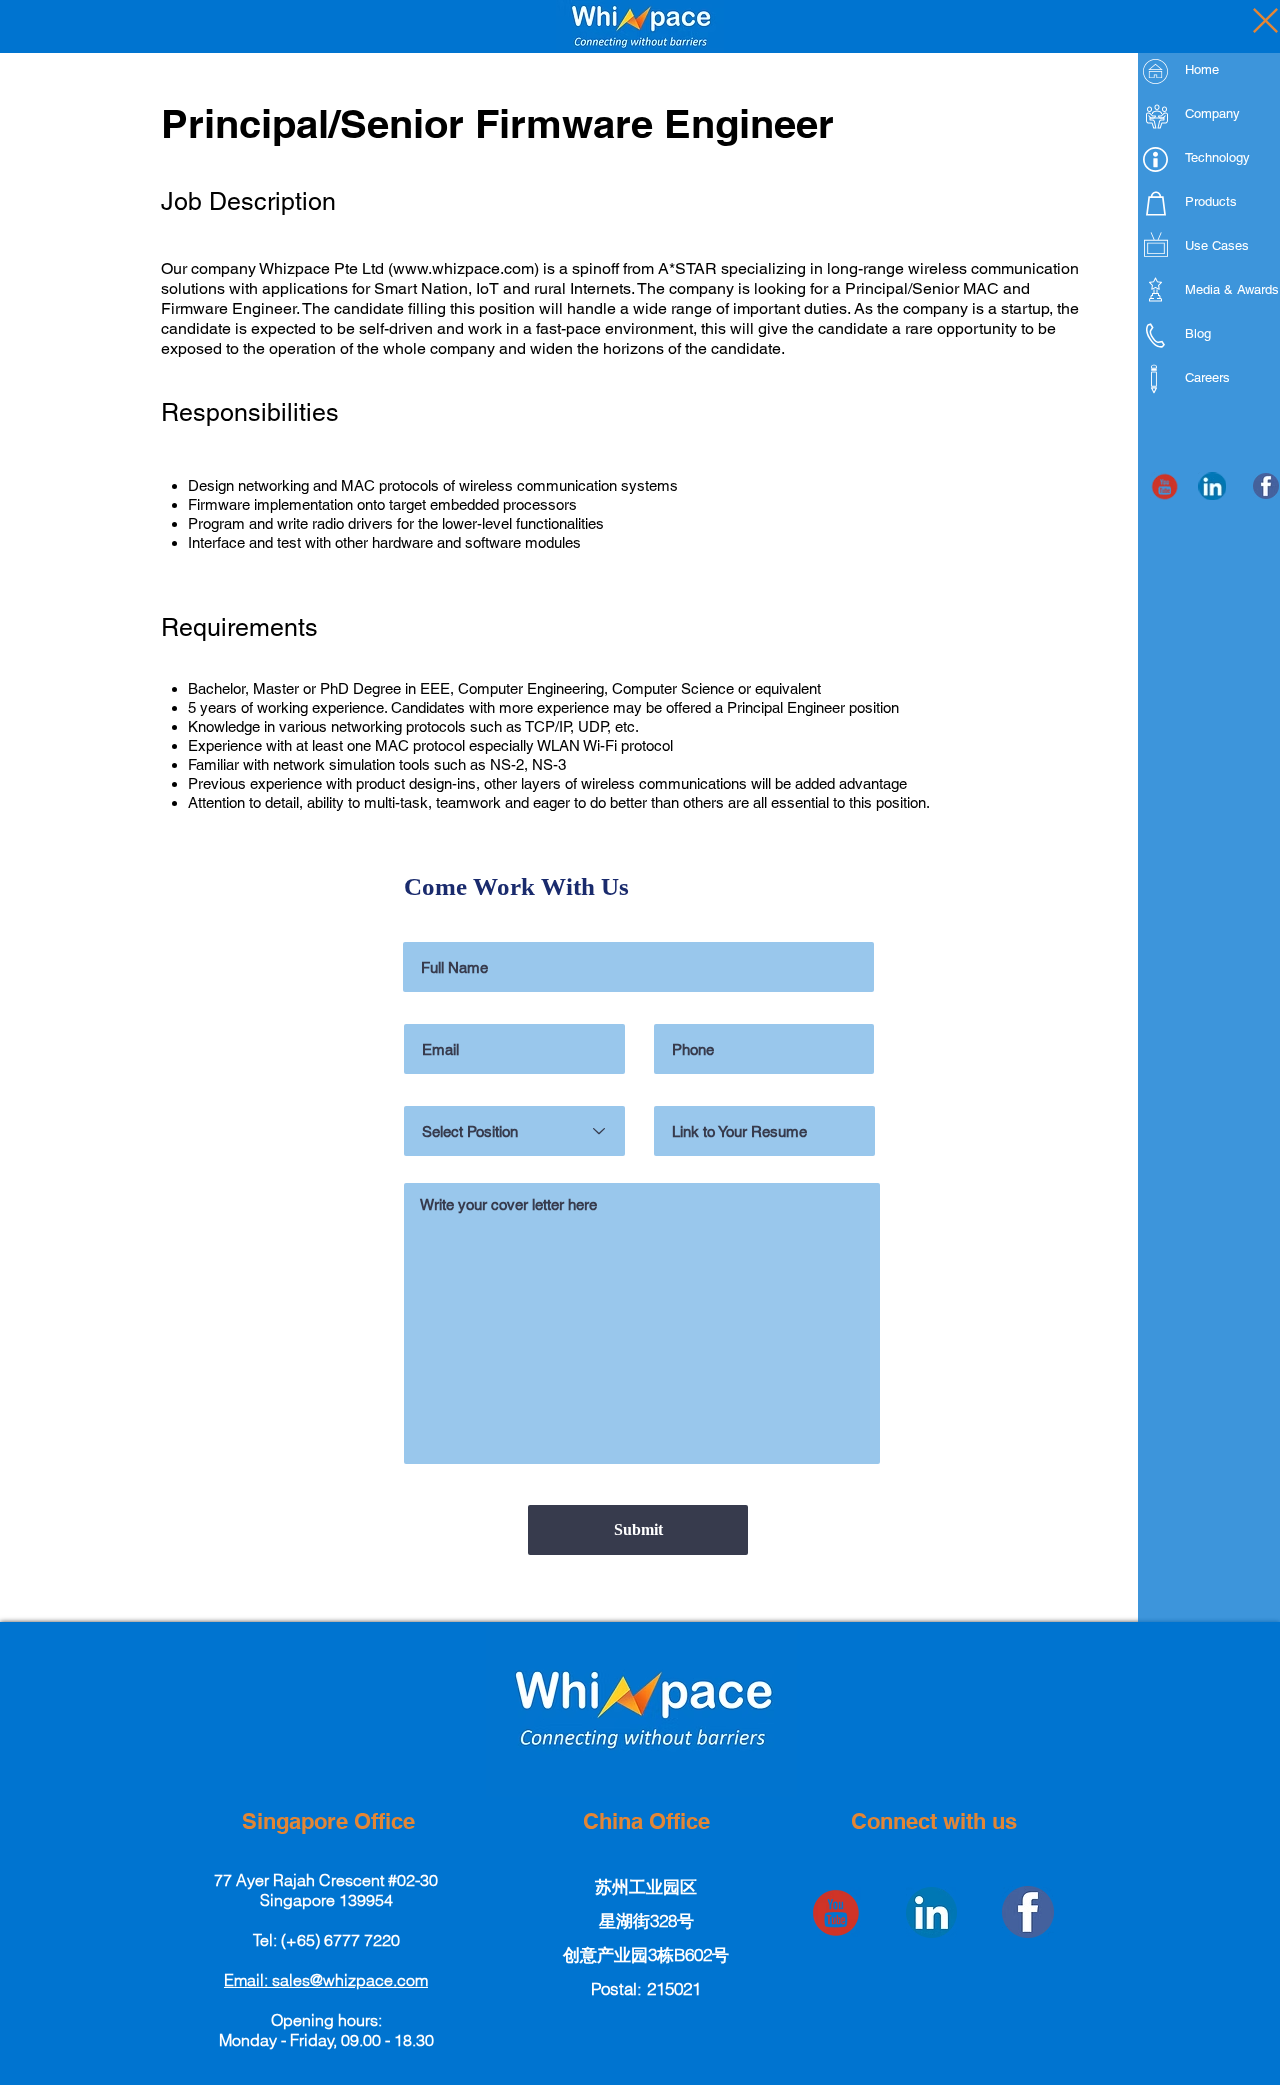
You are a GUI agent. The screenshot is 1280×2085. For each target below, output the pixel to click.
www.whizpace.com (463, 268)
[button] (326, 1980)
